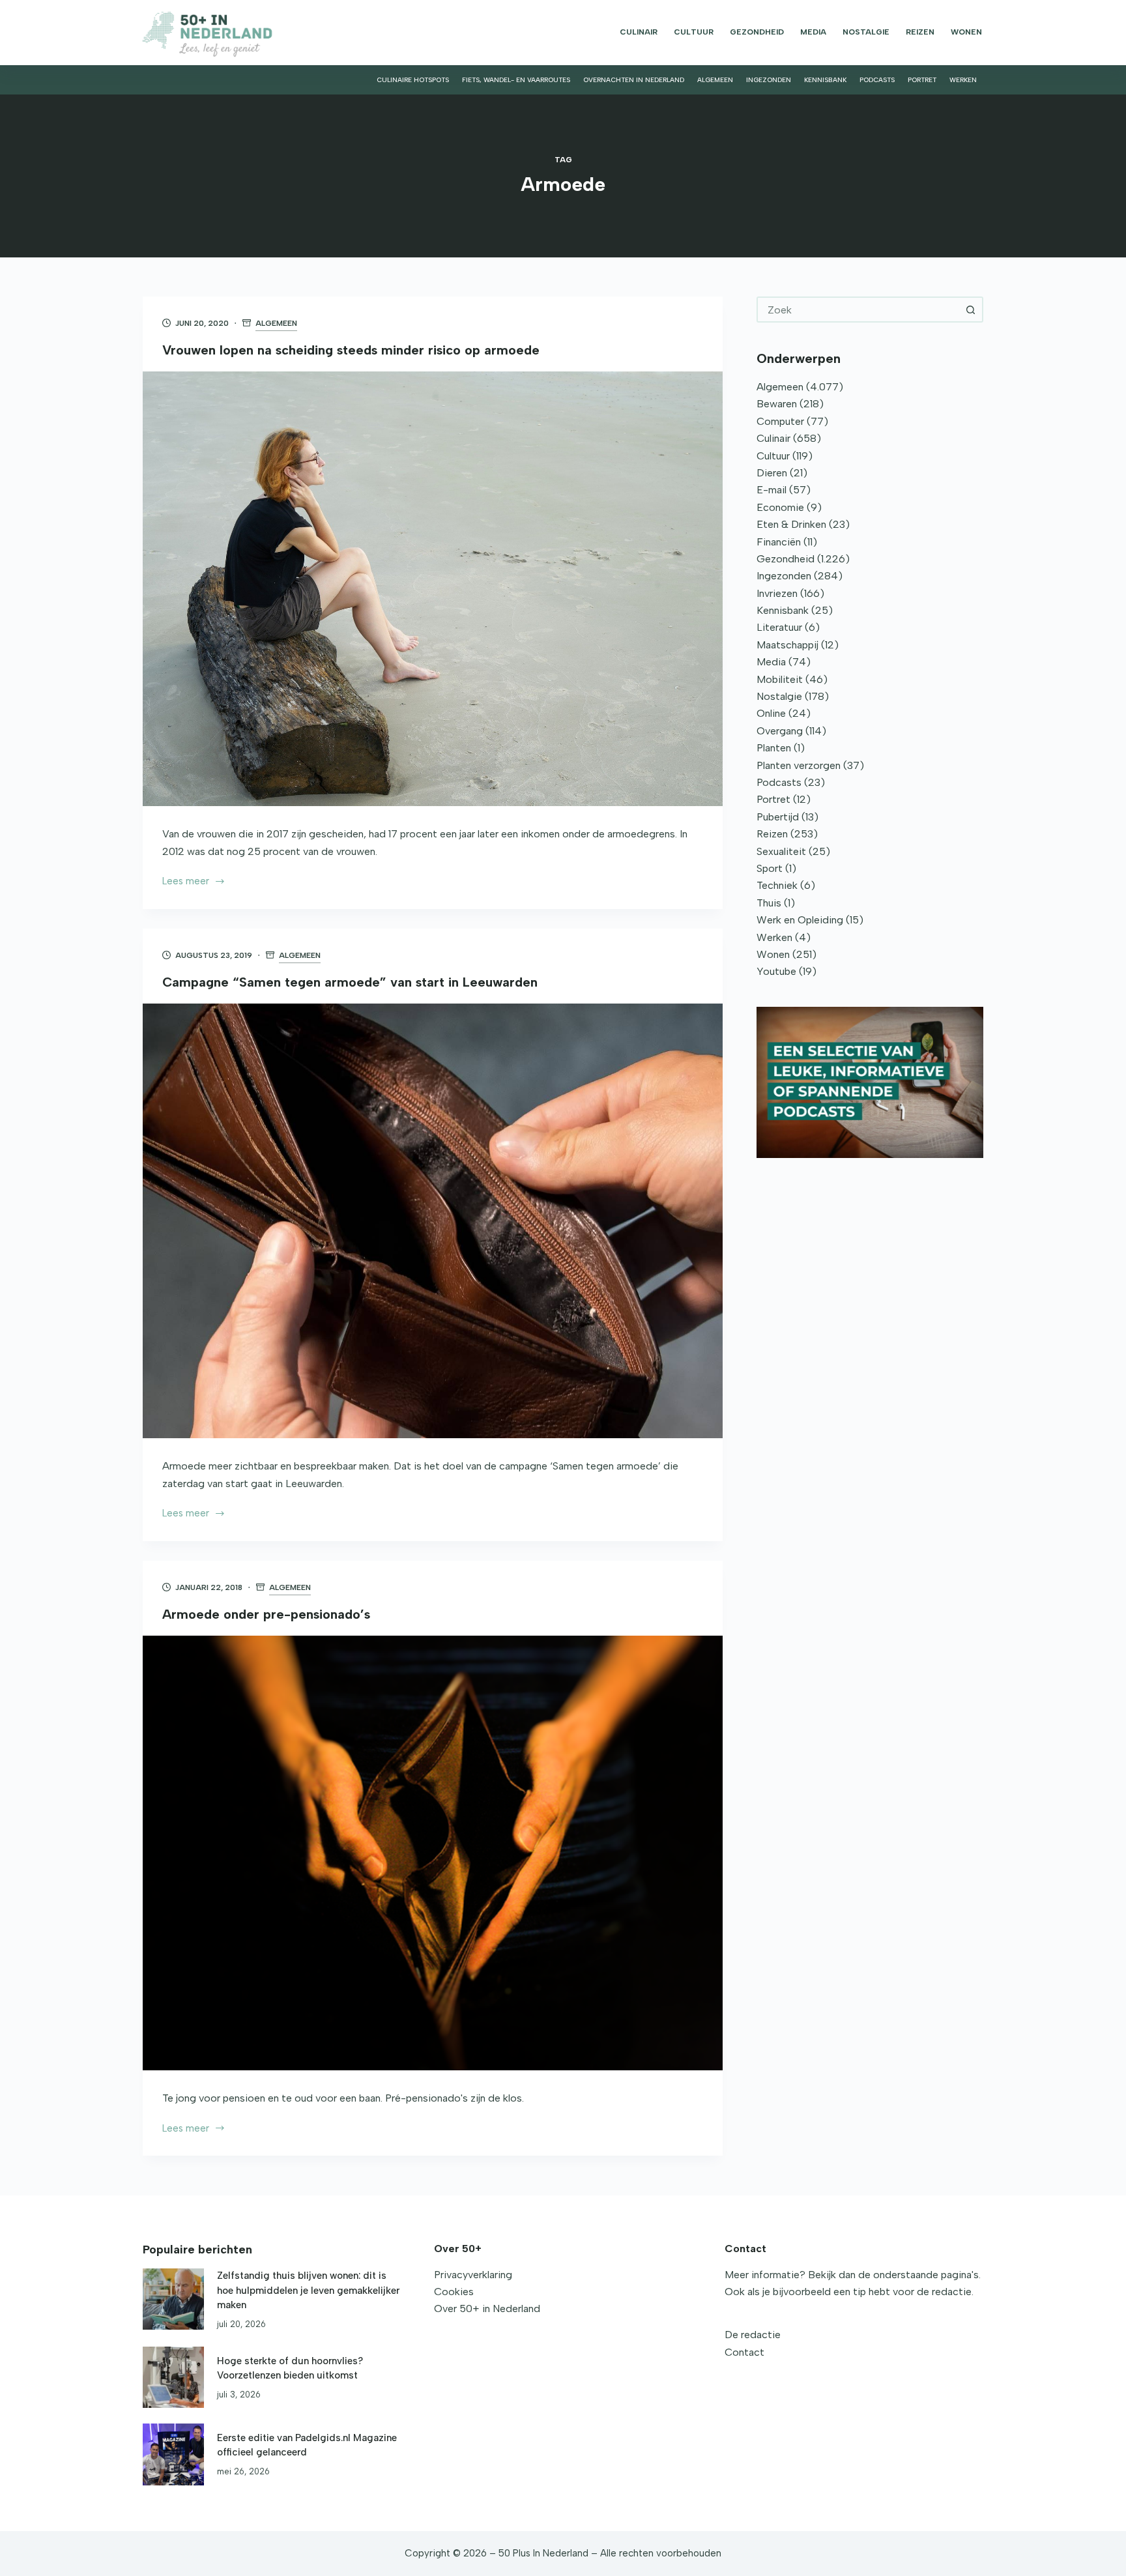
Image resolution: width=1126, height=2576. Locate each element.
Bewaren (777, 404)
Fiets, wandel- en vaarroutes (516, 80)
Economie (780, 507)
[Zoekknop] (970, 310)
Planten (774, 748)
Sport (770, 868)
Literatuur (779, 627)
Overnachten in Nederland (634, 80)
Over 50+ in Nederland (487, 2308)
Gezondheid (757, 32)
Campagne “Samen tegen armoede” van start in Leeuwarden (350, 982)
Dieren (772, 473)
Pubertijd (778, 817)
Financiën (779, 542)
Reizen (920, 32)
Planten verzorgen (799, 765)
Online (771, 713)
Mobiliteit (780, 679)
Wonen (966, 32)
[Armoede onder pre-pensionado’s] (433, 1853)
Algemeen (715, 80)
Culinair (639, 32)
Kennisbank (825, 80)
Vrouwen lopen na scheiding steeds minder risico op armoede (351, 350)
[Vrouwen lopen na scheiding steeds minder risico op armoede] (433, 589)
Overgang (780, 731)
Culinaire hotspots (413, 80)
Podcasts (877, 80)
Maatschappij (787, 645)
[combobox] (858, 310)
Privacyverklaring (473, 2275)
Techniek (777, 885)
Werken (963, 80)
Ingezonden (769, 80)
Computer (780, 421)
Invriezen (777, 593)
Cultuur (694, 32)
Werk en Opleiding (800, 920)
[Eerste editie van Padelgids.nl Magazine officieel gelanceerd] (173, 2454)
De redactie (753, 2335)
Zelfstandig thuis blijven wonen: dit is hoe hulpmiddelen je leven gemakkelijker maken (308, 2290)
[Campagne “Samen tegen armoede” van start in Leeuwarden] (433, 1221)
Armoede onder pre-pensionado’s (266, 1614)
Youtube (776, 971)
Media (813, 32)
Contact (744, 2352)
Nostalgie (866, 32)
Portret (922, 80)
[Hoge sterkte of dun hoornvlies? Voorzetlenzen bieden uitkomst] (173, 2377)
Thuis (769, 903)
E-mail (772, 490)
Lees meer (186, 882)
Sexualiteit (781, 851)
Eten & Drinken (791, 524)
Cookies (454, 2292)
